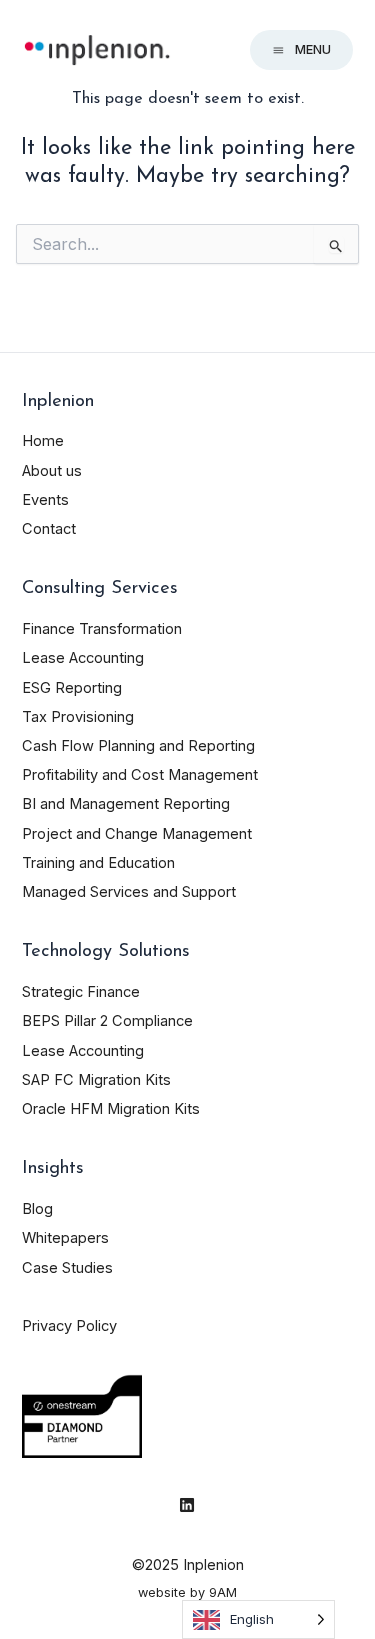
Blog (37, 1209)
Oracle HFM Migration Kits (111, 1109)
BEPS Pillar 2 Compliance (107, 1021)
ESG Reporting (72, 688)
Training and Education (98, 863)
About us (52, 471)
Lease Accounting (83, 658)
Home (43, 441)
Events (45, 500)
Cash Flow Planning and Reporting (138, 746)
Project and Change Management (137, 834)
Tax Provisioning (78, 717)
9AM (223, 1592)
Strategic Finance (81, 992)
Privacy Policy (69, 1326)
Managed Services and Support (129, 892)
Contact (49, 529)
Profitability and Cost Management (140, 775)
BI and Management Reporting (126, 804)
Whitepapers (65, 1238)
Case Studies (67, 1268)
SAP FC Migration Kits (96, 1080)
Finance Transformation (102, 629)
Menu (313, 49)
